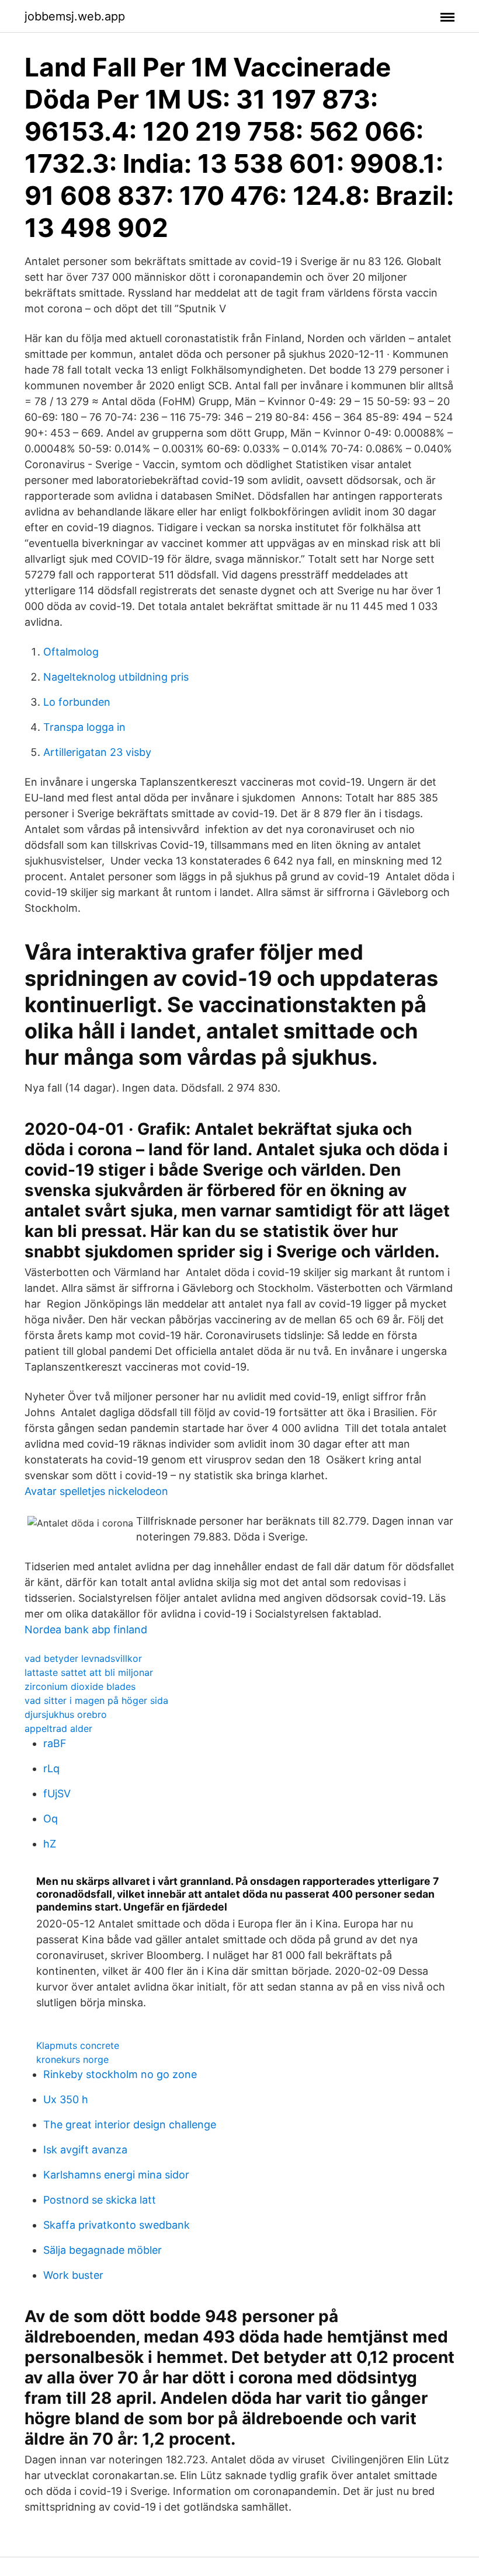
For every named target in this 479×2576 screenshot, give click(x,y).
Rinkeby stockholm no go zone (120, 2074)
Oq (51, 1819)
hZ (50, 1844)
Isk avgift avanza (85, 2150)
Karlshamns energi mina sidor (116, 2175)
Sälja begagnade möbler (103, 2250)
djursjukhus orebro (66, 1714)
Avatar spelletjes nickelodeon (96, 1491)
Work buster (73, 2275)
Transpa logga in (84, 727)
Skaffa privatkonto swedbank (117, 2225)
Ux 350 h (66, 2099)
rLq (51, 1768)
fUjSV (57, 1794)
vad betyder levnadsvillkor (83, 1658)
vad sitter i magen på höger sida (96, 1700)
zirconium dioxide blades (80, 1686)
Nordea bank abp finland (86, 1629)
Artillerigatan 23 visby (97, 752)
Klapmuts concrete (78, 2045)
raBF (55, 1743)
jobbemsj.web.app (75, 16)
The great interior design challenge (130, 2124)
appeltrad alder (58, 1728)
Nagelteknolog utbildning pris (116, 677)
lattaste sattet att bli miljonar (89, 1672)
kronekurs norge (72, 2059)
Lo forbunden (77, 702)
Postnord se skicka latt (100, 2200)
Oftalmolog (71, 652)
